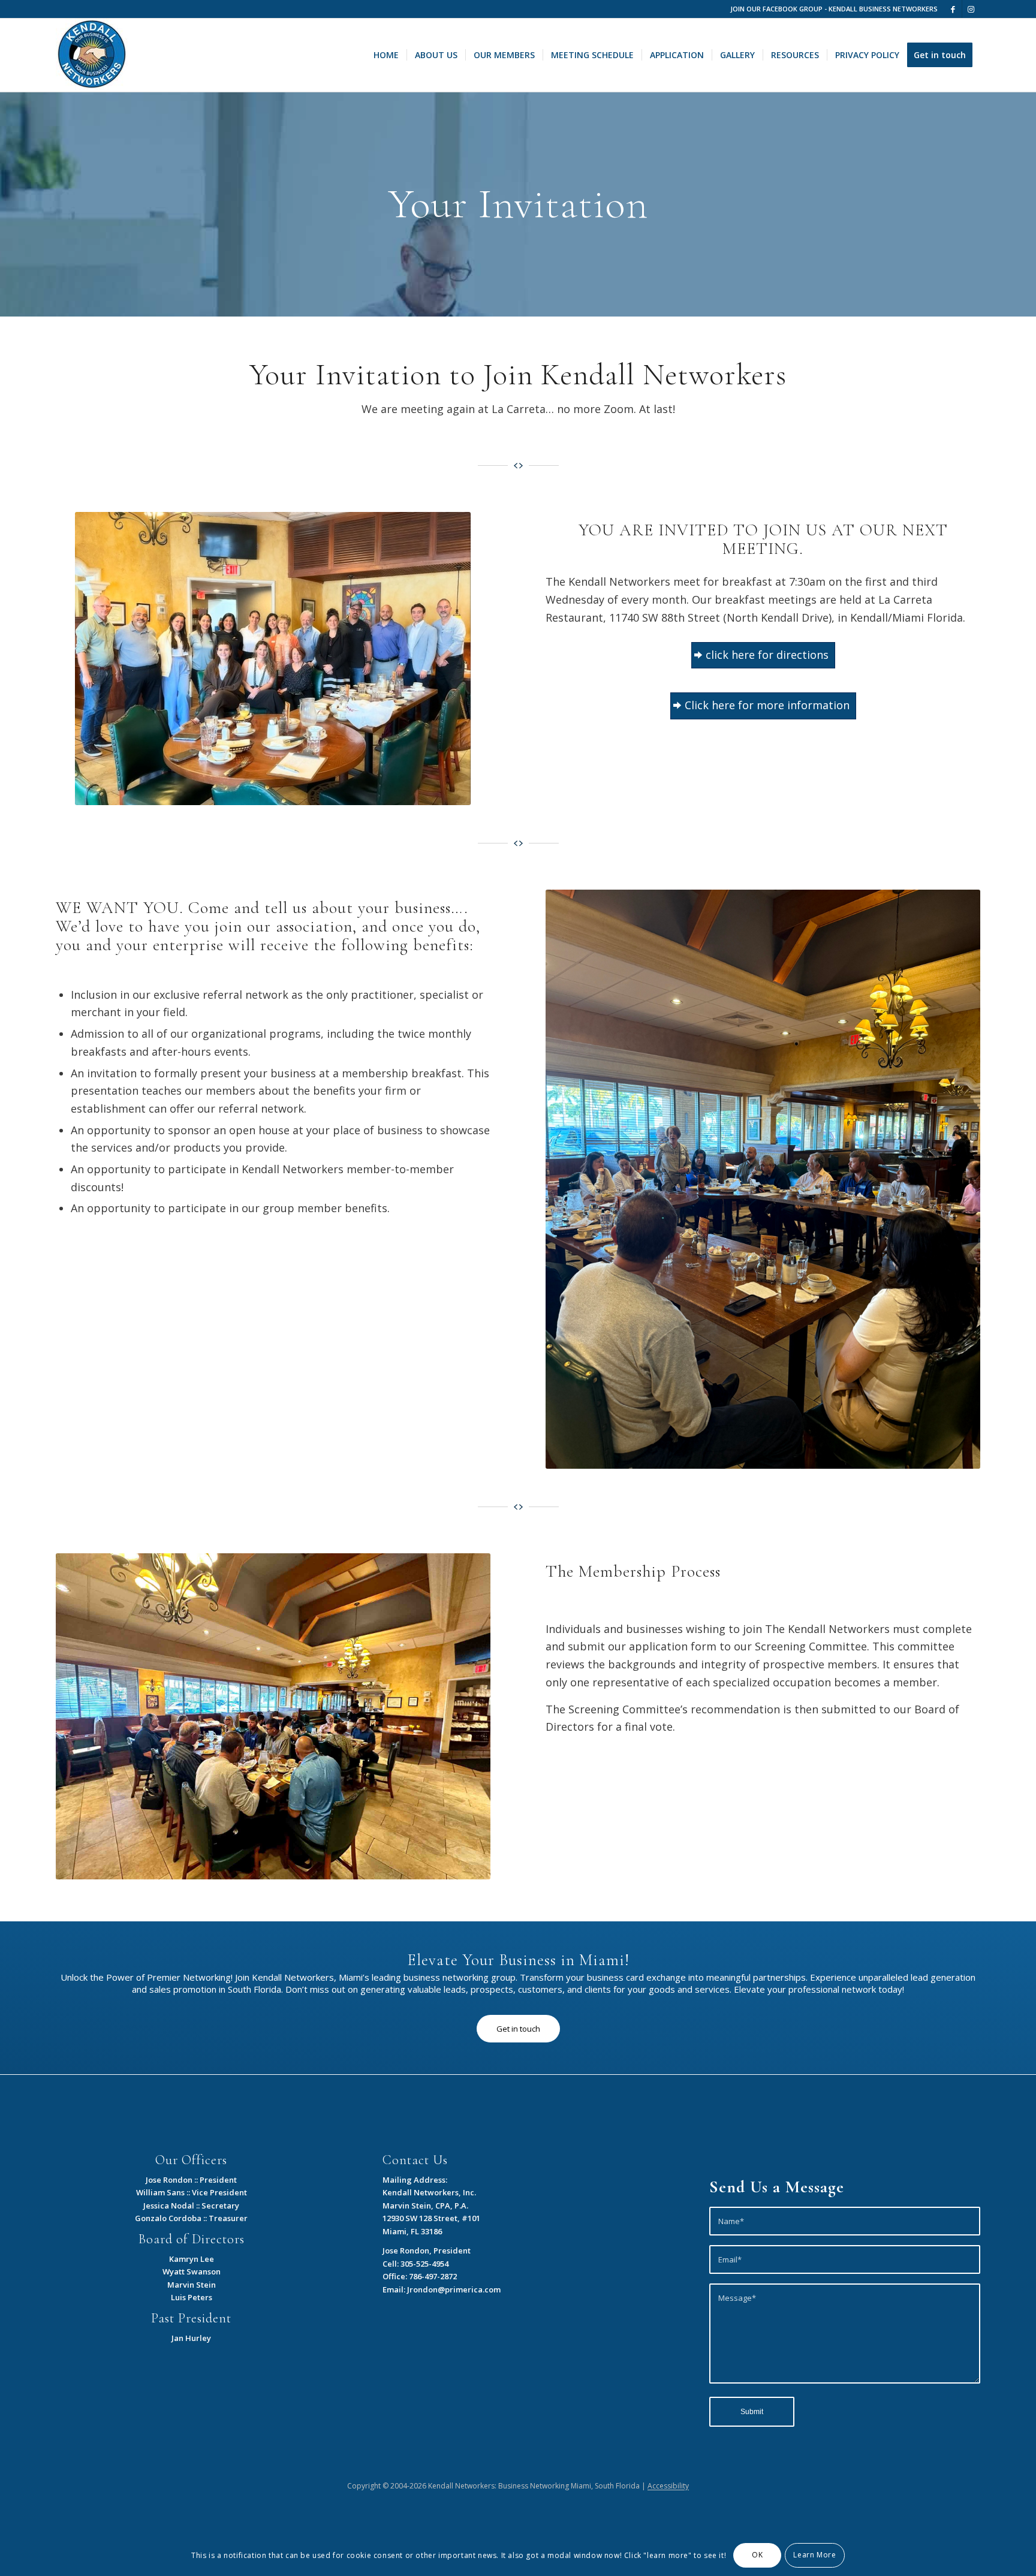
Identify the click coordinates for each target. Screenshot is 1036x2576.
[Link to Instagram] (971, 9)
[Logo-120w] (92, 55)
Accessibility (668, 2486)
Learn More (814, 2555)
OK (757, 2555)
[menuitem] (386, 55)
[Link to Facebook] (953, 9)
